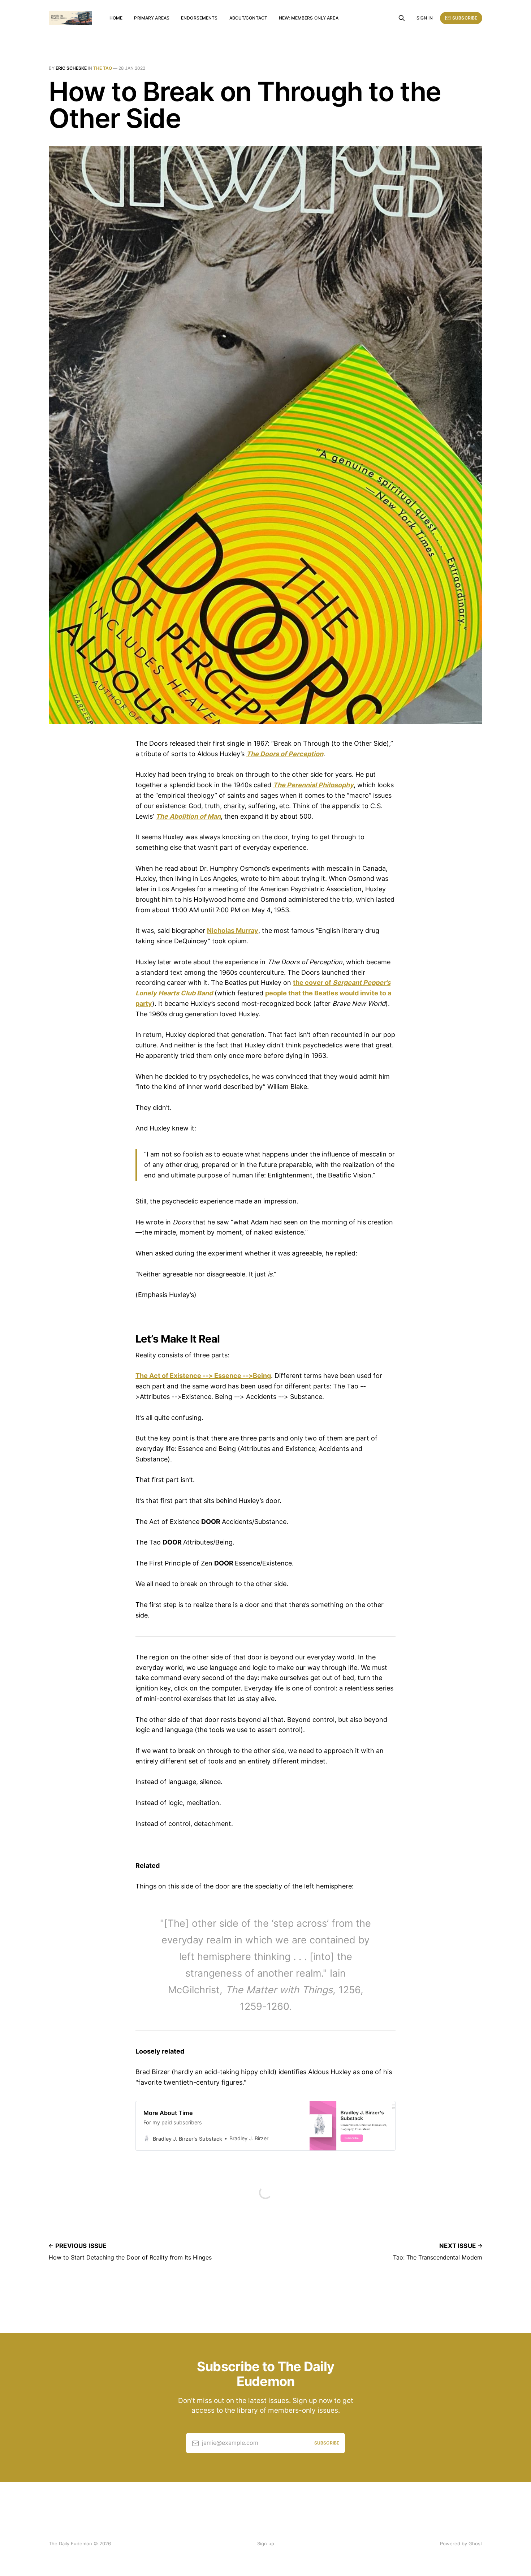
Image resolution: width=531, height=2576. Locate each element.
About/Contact (249, 18)
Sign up (266, 2543)
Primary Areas (152, 18)
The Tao (103, 68)
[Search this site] (402, 18)
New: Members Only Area (309, 18)
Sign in (425, 18)
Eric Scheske (71, 68)
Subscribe (465, 18)
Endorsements (199, 18)
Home (116, 18)
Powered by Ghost (461, 2543)
